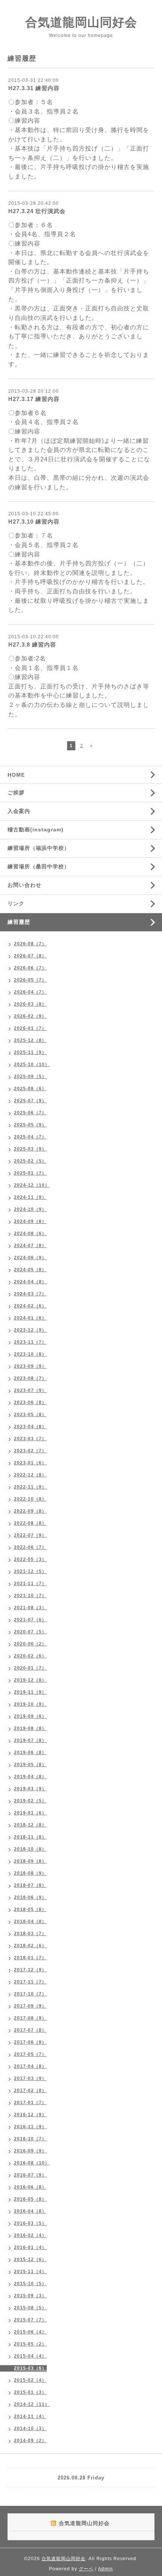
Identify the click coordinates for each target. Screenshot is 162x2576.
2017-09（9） (30, 2006)
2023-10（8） (30, 1354)
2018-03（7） (30, 1934)
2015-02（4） (30, 2380)
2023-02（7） (30, 1451)
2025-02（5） (30, 1161)
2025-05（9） (30, 1125)
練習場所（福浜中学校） (39, 848)
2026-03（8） (30, 1004)
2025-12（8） (30, 1040)
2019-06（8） (30, 1753)
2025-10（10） (32, 1065)
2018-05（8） (30, 1909)
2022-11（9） (30, 1487)
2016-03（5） (30, 2223)
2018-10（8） (30, 1849)
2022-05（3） (30, 1559)
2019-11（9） (30, 1692)
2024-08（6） (30, 1233)
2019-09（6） (30, 1716)
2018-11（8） (30, 1837)
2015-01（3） (30, 2392)
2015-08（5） (30, 2308)
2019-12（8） (30, 1680)
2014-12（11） (32, 2404)
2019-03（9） (30, 1789)
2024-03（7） (30, 1294)
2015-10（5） (30, 2284)
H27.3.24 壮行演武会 (37, 211)
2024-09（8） (30, 1221)
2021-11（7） (30, 1584)
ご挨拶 (16, 793)
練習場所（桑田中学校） (39, 866)
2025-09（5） (30, 1077)
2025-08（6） (30, 1089)
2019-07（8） (30, 1740)
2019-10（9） (30, 1704)
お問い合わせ (24, 885)
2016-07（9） (30, 2175)
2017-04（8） (30, 2066)
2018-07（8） (30, 1885)
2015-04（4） (30, 2356)
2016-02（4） (30, 2235)
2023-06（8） (30, 1402)
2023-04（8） (30, 1427)
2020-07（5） (30, 1632)
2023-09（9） (30, 1366)
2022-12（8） (30, 1475)
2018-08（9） (30, 1873)
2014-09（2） (30, 2441)
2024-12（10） (32, 1185)
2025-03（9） (30, 1149)
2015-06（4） (30, 2332)
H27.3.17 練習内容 (34, 399)
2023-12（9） (30, 1330)
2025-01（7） (30, 1173)
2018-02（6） (30, 1946)
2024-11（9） (30, 1197)
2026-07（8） (30, 956)
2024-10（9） (30, 1209)
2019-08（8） (30, 1728)
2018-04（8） (30, 1922)
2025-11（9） (30, 1052)
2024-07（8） (30, 1246)
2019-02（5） (30, 1801)
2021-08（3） (30, 1608)
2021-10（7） (30, 1596)
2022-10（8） (30, 1499)
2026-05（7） (30, 980)
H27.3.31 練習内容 (34, 88)
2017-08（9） (30, 2018)
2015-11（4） (30, 2272)
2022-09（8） (30, 1511)
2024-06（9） (30, 1258)
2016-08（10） (32, 2163)
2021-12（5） (30, 1571)
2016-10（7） (30, 2139)
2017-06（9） (30, 2042)
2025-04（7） (30, 1137)
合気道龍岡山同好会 (81, 22)
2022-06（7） (30, 1547)
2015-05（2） (30, 2344)
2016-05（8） (30, 2199)
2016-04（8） (30, 2211)
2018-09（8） (30, 1861)
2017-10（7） (30, 1994)
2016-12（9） (30, 2115)
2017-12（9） (30, 1970)
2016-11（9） (30, 2127)
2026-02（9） (30, 1016)
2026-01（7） (30, 1028)
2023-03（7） (30, 1439)
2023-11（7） (30, 1342)
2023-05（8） (30, 1415)
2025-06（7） (30, 1113)
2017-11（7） (30, 1982)
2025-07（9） (30, 1101)
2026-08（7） (30, 944)
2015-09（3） (30, 2296)
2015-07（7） (30, 2320)
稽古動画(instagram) (36, 829)
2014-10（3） (30, 2429)
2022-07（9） (30, 1535)
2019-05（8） (30, 1765)
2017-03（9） (30, 2078)
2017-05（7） (30, 2054)
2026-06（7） (30, 968)
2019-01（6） (30, 1813)
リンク (16, 903)
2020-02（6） (30, 1656)
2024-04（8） (30, 1282)
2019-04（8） (30, 1777)
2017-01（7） (30, 2103)
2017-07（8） (30, 2030)
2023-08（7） (30, 1378)
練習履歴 (19, 922)
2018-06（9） (30, 1897)
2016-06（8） (30, 2187)
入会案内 (19, 811)
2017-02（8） (30, 2091)
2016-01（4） (30, 2247)
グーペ (86, 2569)
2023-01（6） (30, 1463)
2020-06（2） (30, 1644)
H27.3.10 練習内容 (34, 521)
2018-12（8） (30, 1825)
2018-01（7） (30, 1958)
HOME (16, 775)
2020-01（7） (30, 1668)
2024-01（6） (30, 1318)
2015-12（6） (30, 2260)
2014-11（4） (30, 2416)
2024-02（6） (30, 1306)
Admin (105, 2569)
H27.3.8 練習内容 (32, 644)
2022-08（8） (30, 1523)
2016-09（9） (30, 2151)
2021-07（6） (30, 1620)
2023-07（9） (30, 1390)
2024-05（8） (30, 1270)
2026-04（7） (30, 992)
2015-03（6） (30, 2368)
